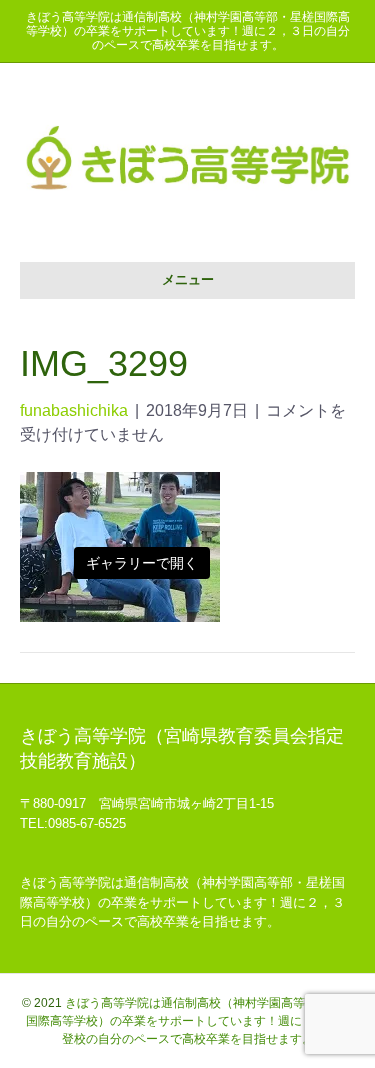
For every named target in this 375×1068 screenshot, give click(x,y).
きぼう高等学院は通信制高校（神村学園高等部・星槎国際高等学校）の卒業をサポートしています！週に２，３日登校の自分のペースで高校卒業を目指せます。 (190, 1021)
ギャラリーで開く (142, 563)
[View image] (120, 545)
